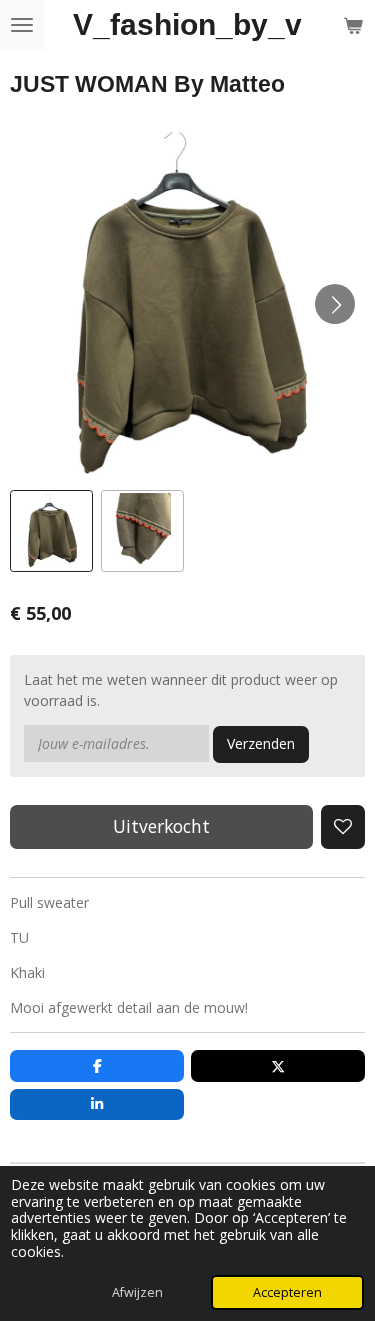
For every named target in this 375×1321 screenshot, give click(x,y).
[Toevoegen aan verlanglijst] (343, 827)
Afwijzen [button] (137, 1292)
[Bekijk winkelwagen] (353, 25)
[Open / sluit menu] (22, 25)
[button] (51, 531)
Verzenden (261, 743)
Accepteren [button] (287, 1292)
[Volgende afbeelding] (335, 304)
